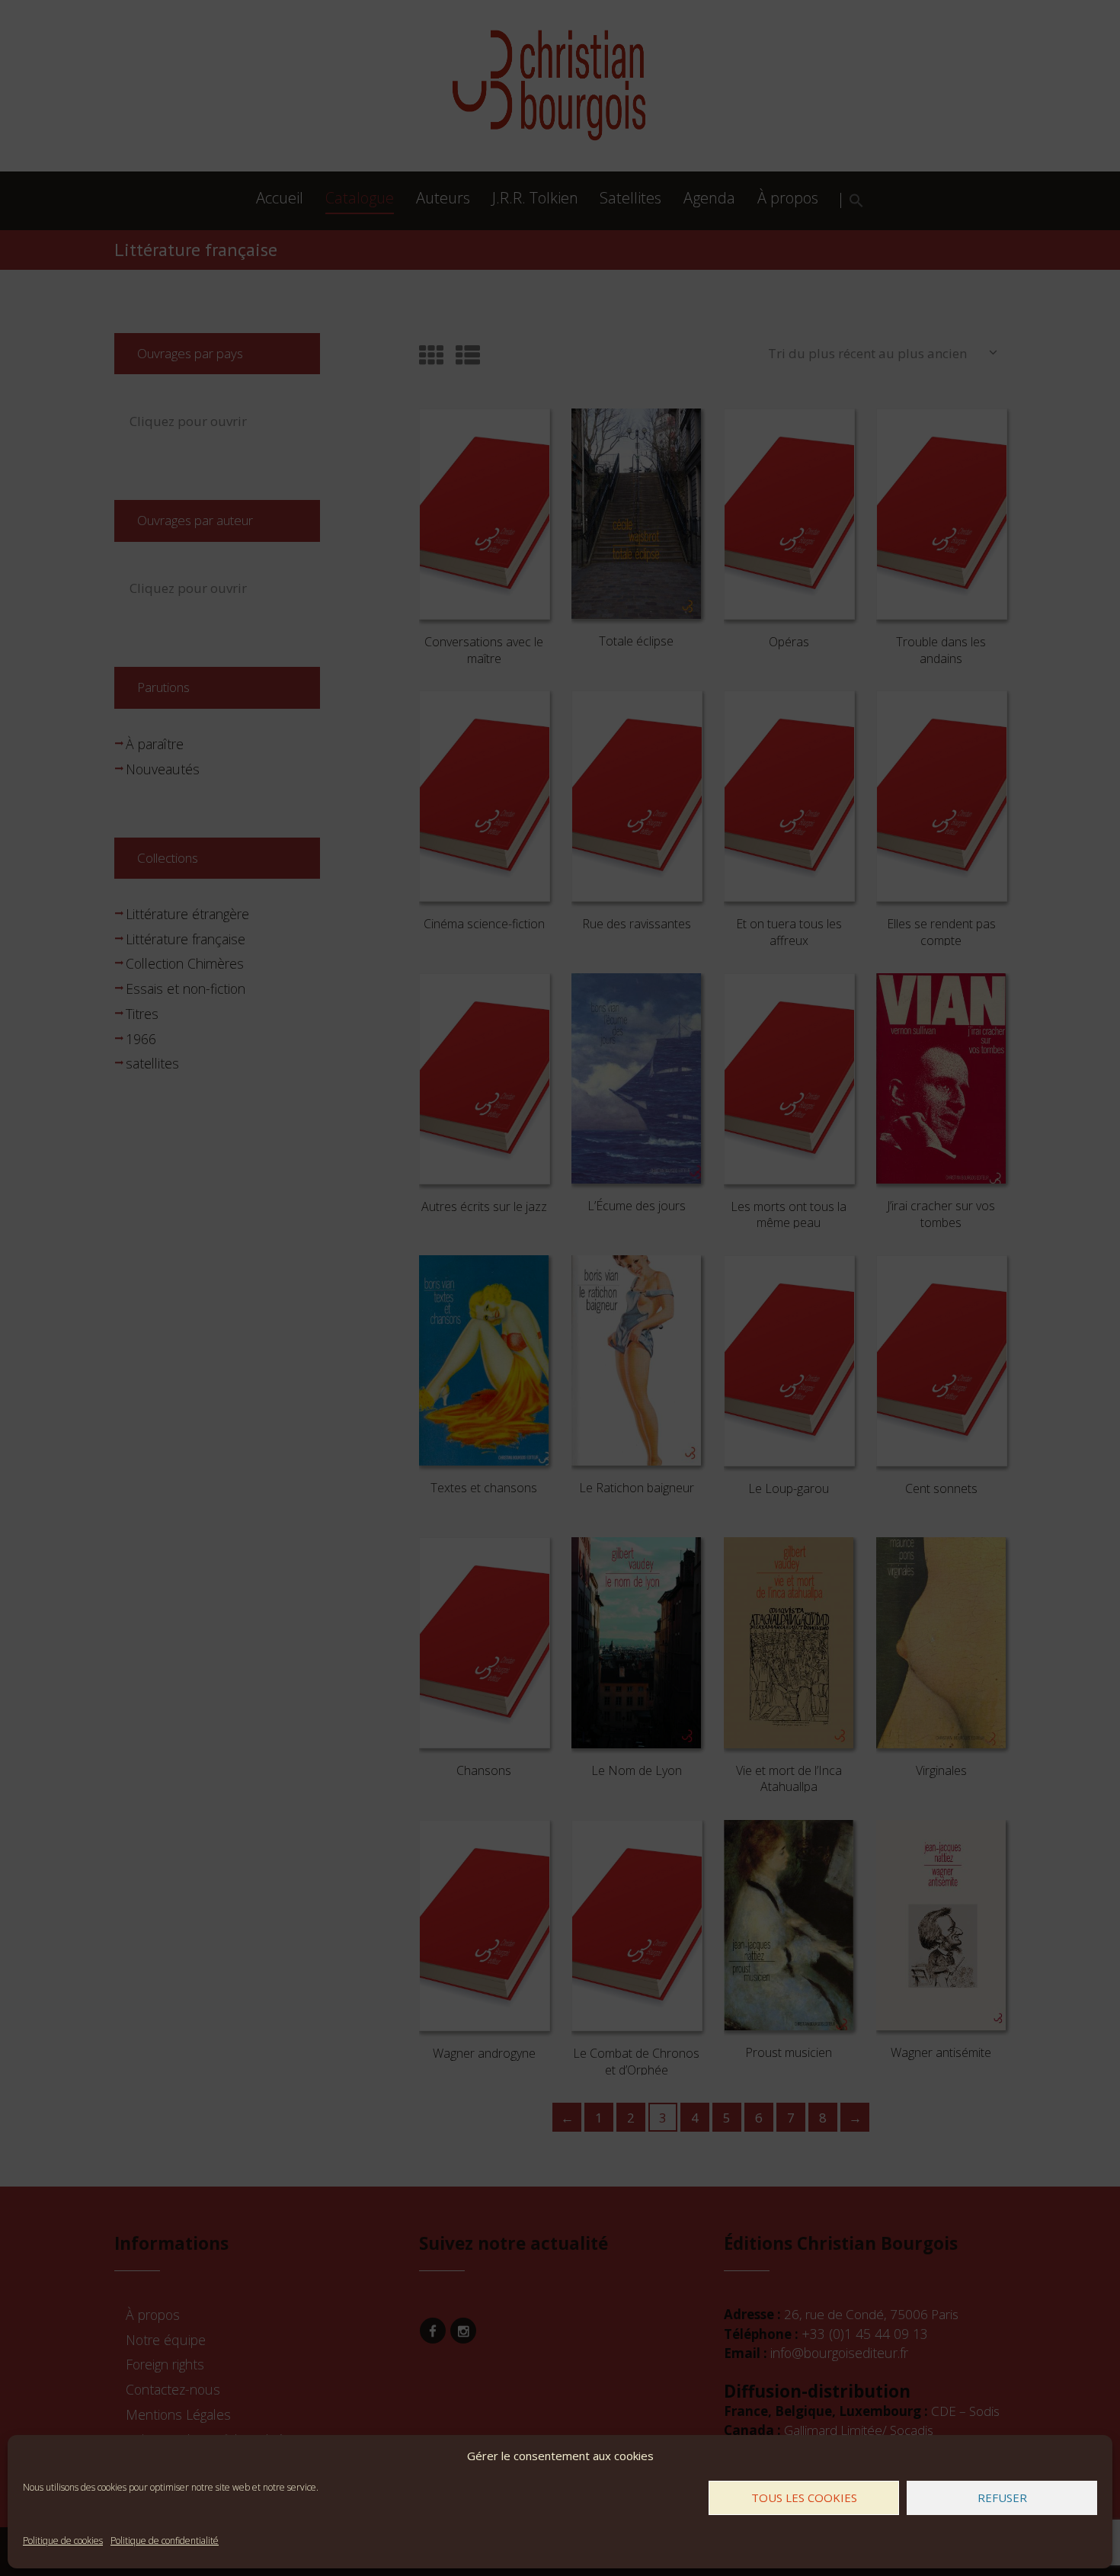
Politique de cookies (63, 2541)
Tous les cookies (804, 2498)
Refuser (1002, 2498)
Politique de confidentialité (165, 2541)
